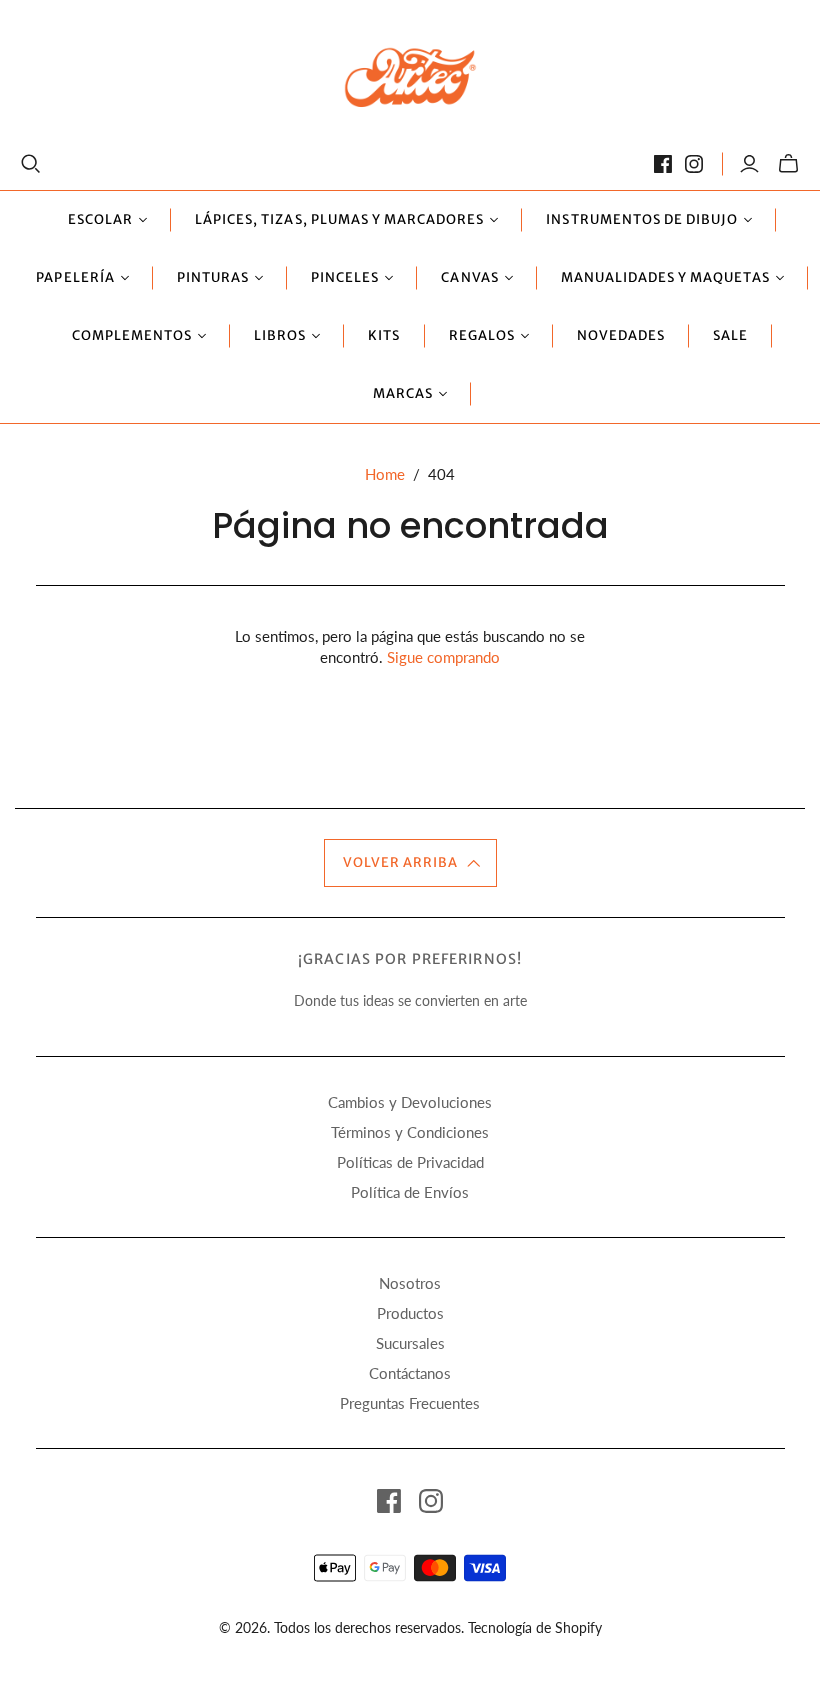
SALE (730, 335)
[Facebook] (663, 164)
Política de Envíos (410, 1192)
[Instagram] (694, 164)
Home (385, 474)
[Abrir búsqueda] (31, 164)
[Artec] (410, 76)
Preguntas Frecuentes (410, 1403)
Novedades (621, 335)
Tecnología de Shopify (535, 1627)
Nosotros (410, 1283)
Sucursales (410, 1343)
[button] (410, 863)
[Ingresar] (749, 164)
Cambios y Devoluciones (410, 1102)
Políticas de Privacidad (410, 1162)
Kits (384, 335)
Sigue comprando (443, 657)
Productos (410, 1313)
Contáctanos (410, 1373)
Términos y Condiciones (410, 1132)
